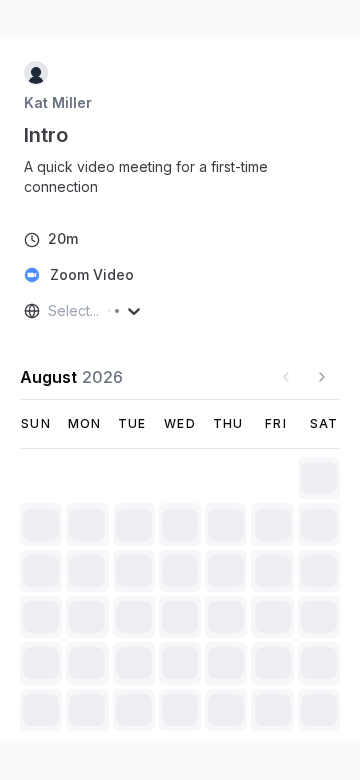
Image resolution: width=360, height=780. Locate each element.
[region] (180, 177)
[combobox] (50, 311)
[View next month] (322, 377)
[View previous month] (286, 377)
